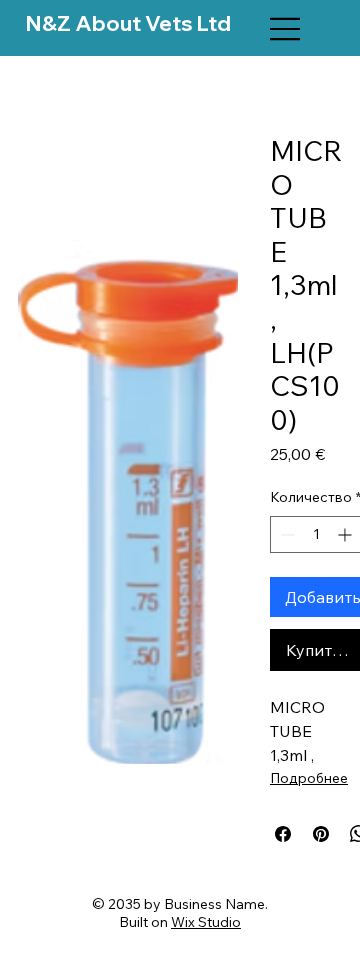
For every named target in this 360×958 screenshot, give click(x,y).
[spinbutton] (316, 534)
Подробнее (309, 778)
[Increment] (346, 534)
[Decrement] (285, 534)
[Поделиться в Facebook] (283, 834)
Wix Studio (206, 922)
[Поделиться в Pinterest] (321, 834)
